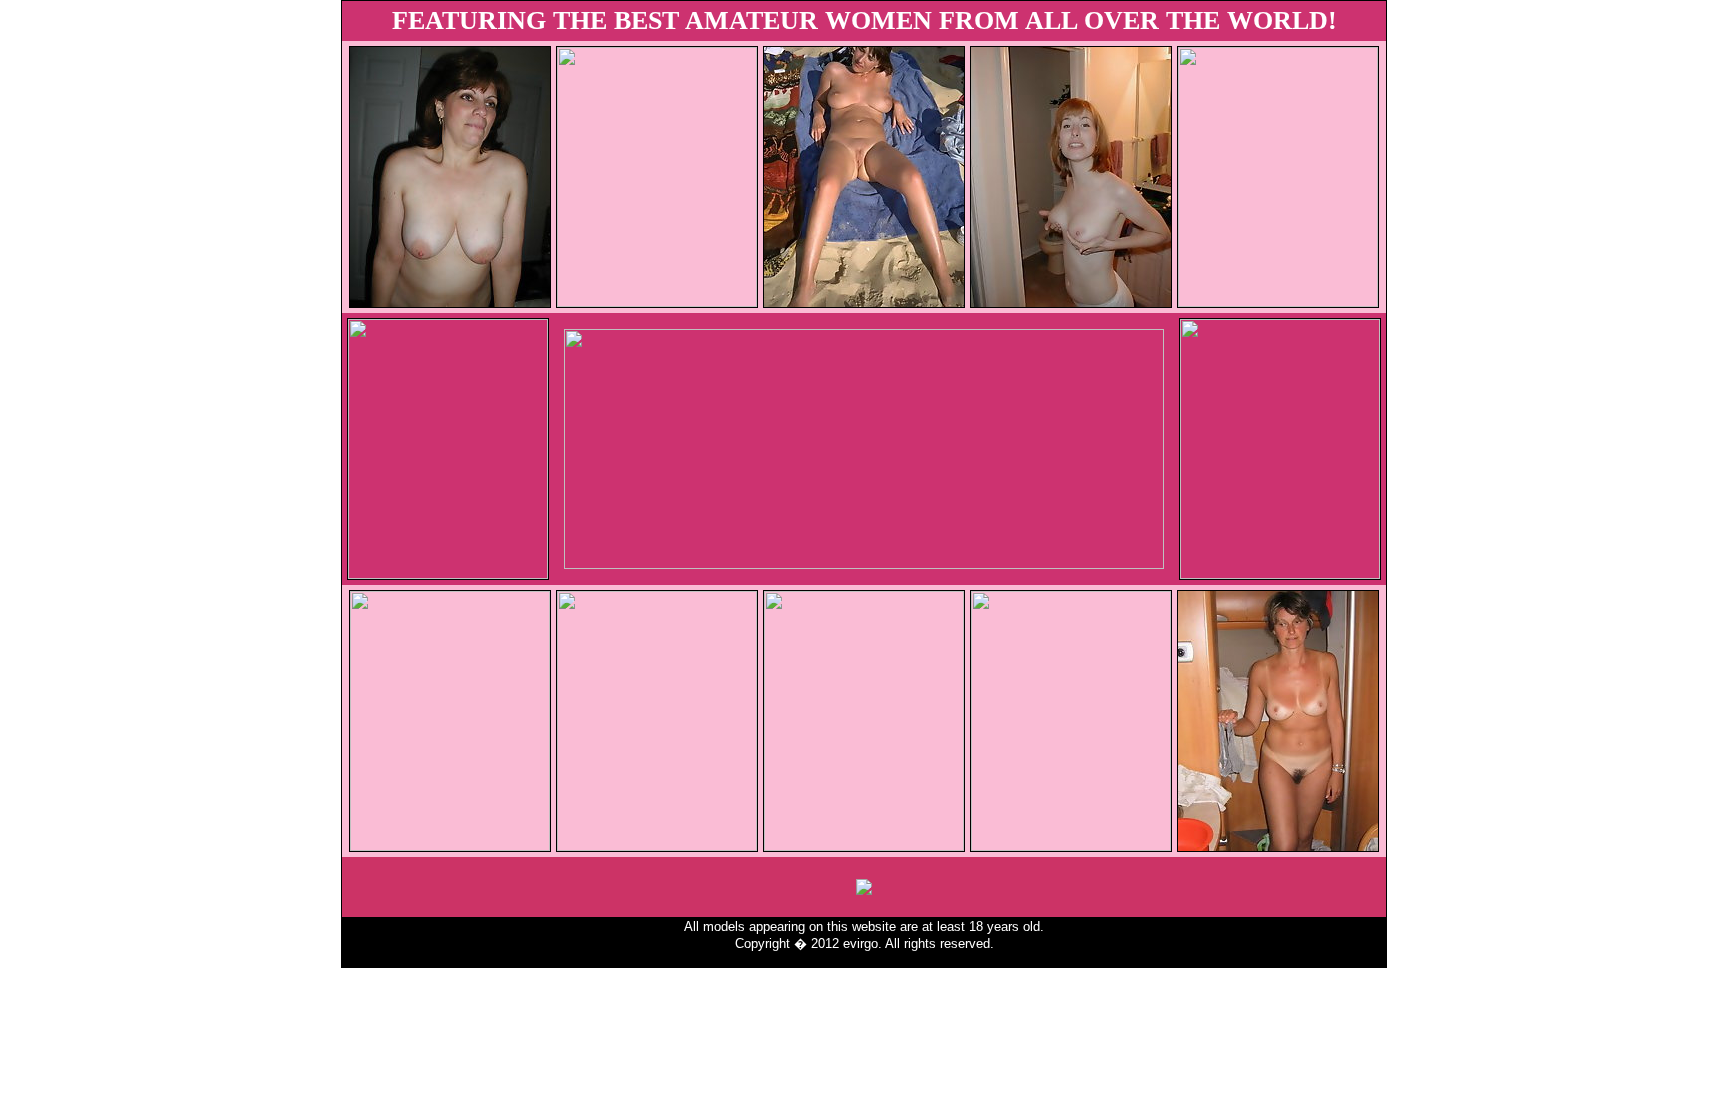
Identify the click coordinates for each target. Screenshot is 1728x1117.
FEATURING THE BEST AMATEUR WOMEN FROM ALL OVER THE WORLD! (864, 20)
